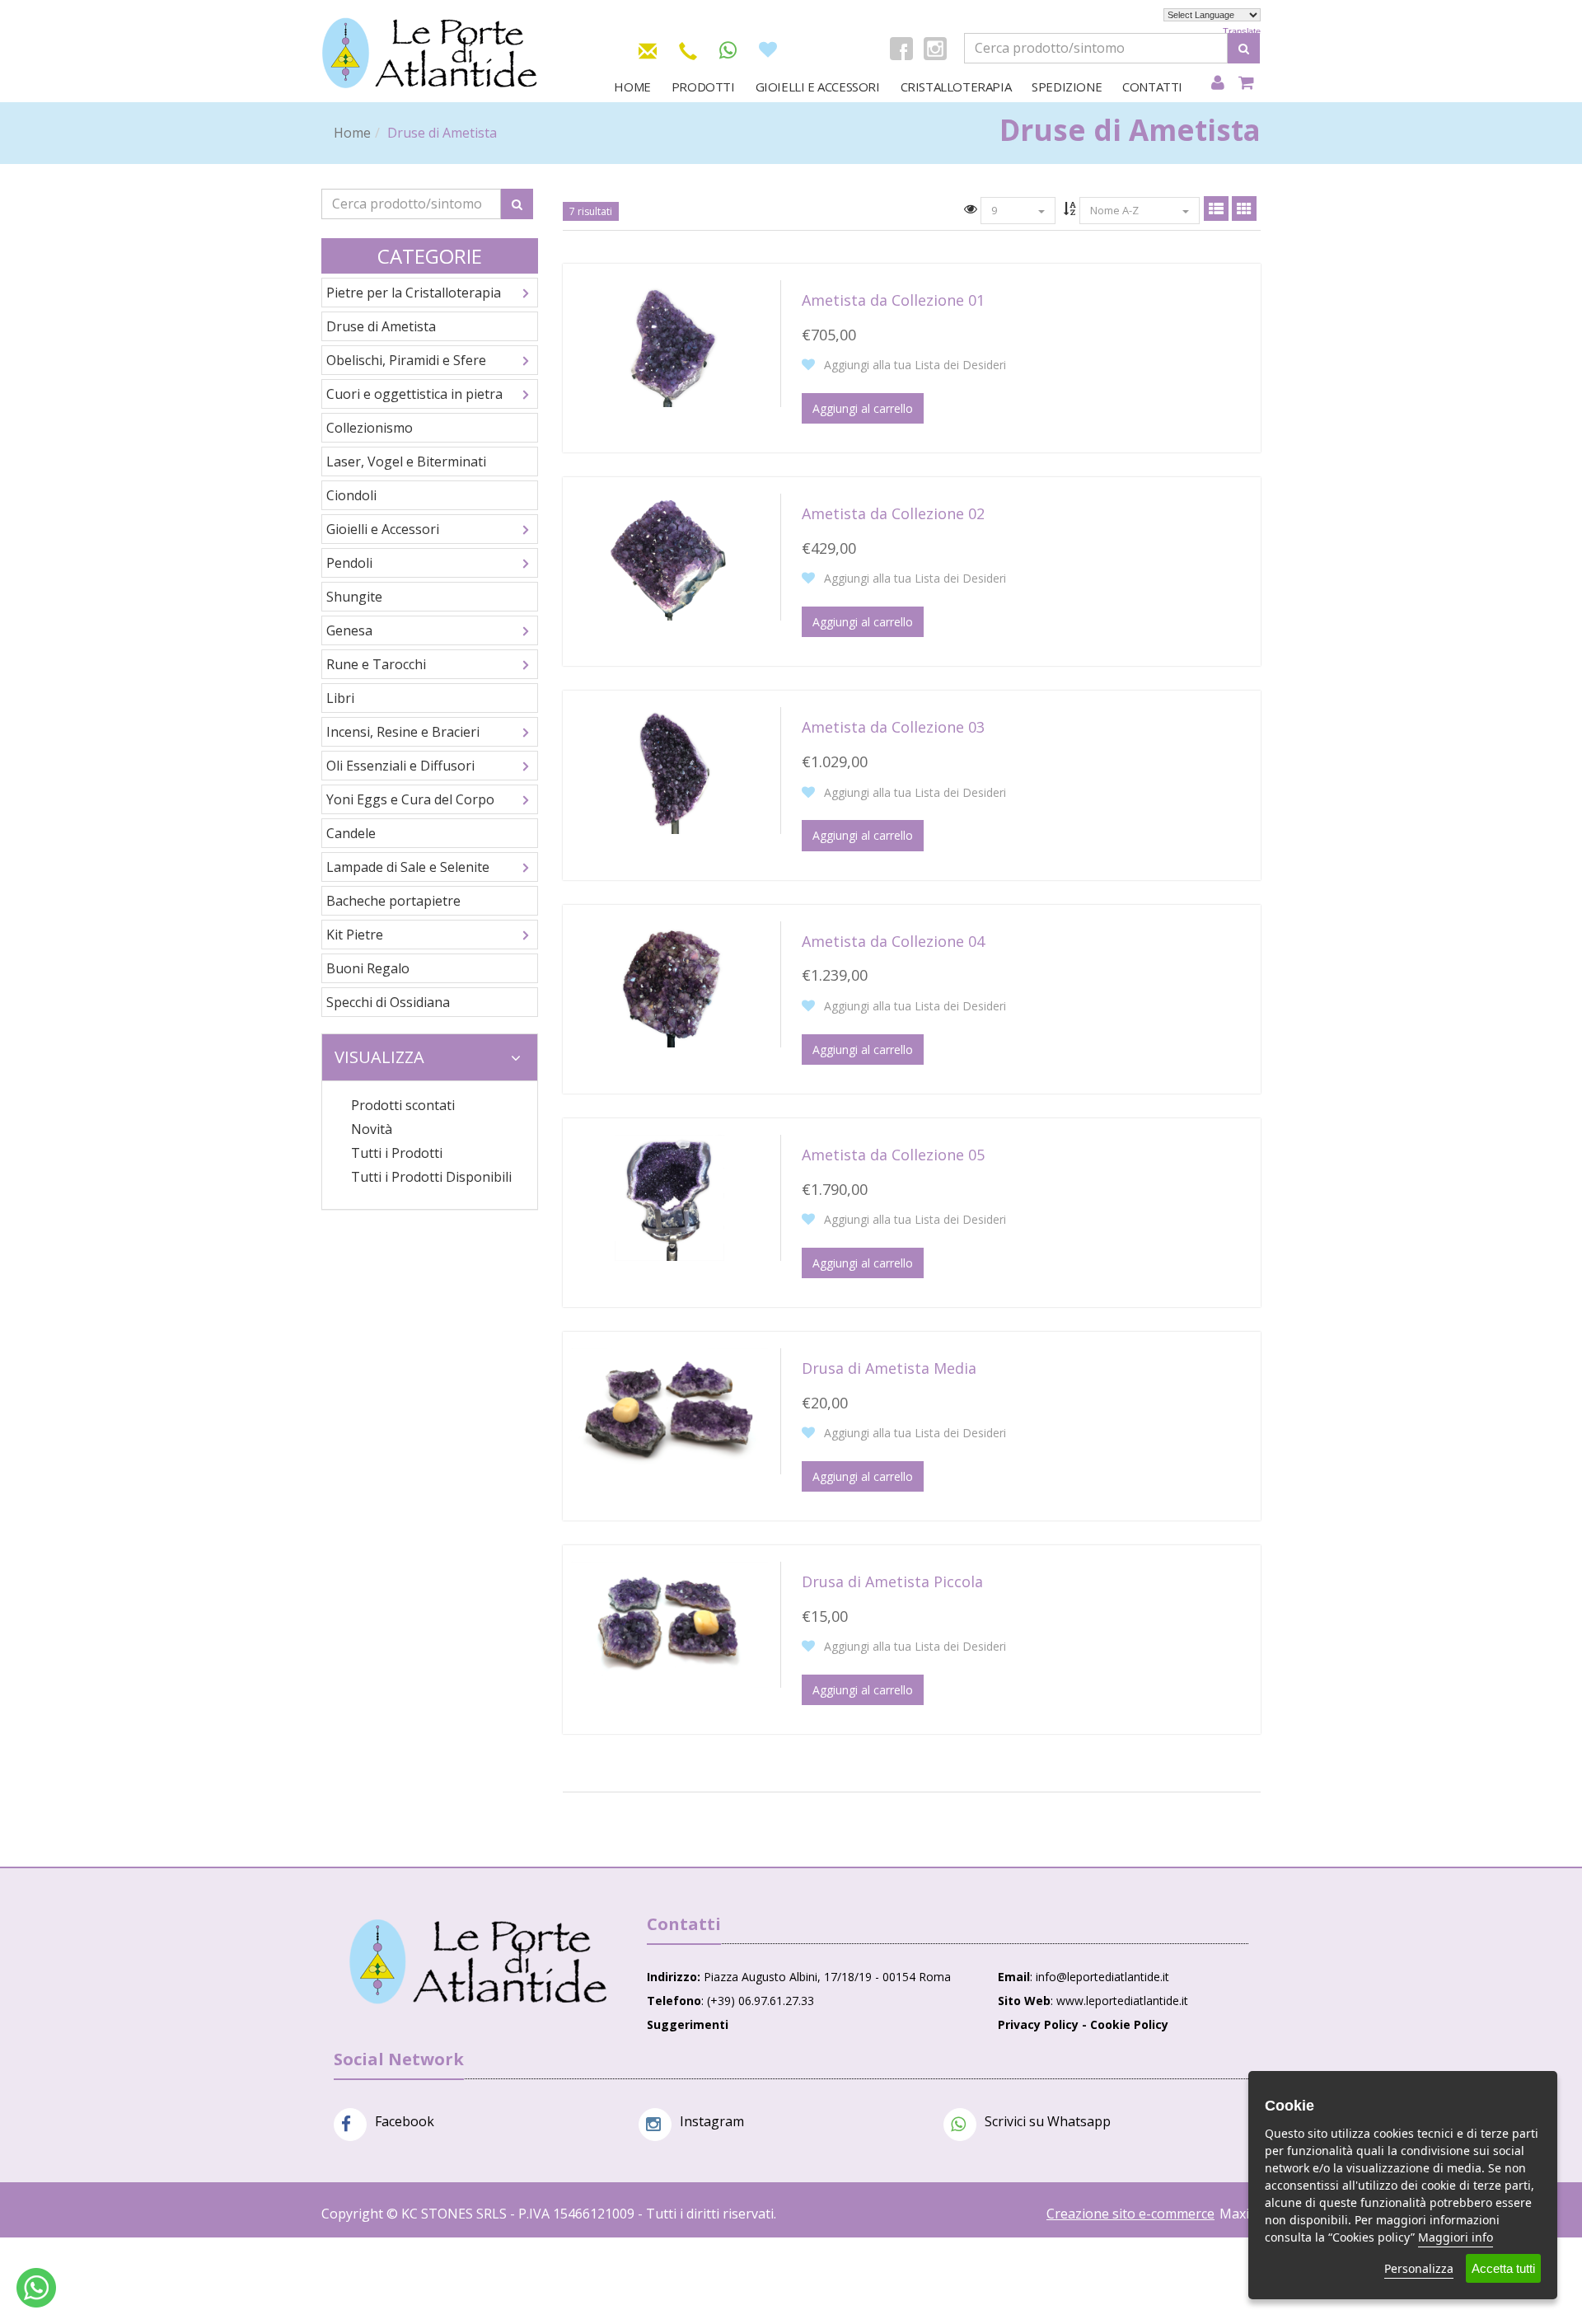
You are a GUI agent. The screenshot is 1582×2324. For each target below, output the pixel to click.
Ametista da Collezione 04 (893, 941)
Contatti (1152, 87)
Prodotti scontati (403, 1105)
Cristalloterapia (956, 87)
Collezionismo (370, 428)
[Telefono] (688, 49)
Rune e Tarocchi (376, 664)
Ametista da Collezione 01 (893, 300)
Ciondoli (351, 495)
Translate (1242, 31)
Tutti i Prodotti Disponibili (431, 1177)
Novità (372, 1129)
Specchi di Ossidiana (388, 1002)
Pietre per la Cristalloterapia (414, 293)
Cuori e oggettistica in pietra (414, 394)
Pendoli (349, 563)
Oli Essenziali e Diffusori (400, 766)
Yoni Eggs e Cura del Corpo (410, 799)
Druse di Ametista (381, 326)
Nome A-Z (1116, 210)
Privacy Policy (1038, 2024)
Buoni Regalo (368, 968)
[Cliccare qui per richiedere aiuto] (36, 2288)
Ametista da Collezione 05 (893, 1155)
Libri (340, 698)
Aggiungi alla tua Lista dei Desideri (913, 365)
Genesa (349, 630)
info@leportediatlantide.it (1102, 1977)
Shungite (354, 597)
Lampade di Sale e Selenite (408, 867)
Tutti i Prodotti (397, 1153)
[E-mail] (648, 49)
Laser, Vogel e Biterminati (406, 462)
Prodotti (703, 87)
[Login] (1217, 83)
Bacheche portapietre (393, 901)
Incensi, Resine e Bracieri (403, 732)
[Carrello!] (1246, 83)
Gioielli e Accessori (818, 87)
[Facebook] (901, 49)
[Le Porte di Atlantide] (478, 1962)
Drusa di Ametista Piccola (892, 1581)
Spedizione (1067, 87)
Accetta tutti (1503, 2268)
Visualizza (379, 1057)
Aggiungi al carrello (863, 408)
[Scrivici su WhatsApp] (728, 51)
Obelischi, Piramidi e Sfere (406, 360)
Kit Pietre (355, 935)
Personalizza (1419, 2268)
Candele (351, 833)
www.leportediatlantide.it (1122, 2001)
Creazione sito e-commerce (1130, 2214)
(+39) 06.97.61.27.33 (761, 2001)
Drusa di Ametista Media (889, 1368)
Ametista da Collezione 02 (893, 513)
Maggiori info (1456, 2237)
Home (632, 87)
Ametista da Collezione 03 (893, 727)
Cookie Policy (1129, 2024)
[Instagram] (935, 49)
